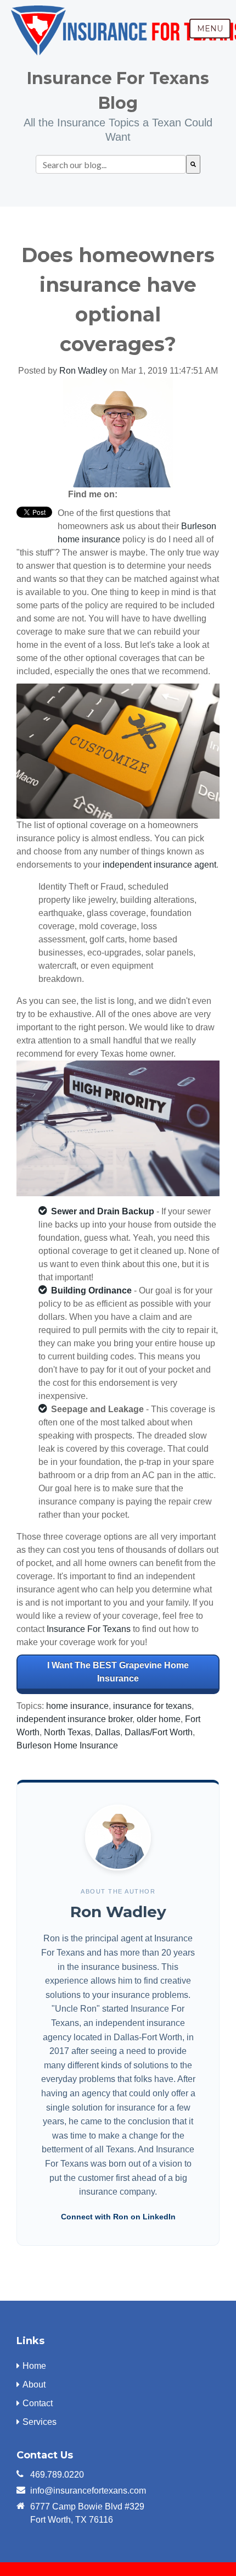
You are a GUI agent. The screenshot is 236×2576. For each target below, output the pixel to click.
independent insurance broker (74, 1719)
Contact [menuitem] (38, 2403)
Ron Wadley (83, 371)
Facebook (131, 495)
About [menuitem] (34, 2385)
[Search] (193, 164)
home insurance (77, 1706)
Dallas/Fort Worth (159, 1732)
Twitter (161, 495)
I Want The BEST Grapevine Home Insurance (118, 1672)
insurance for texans (152, 1706)
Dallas (108, 1732)
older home (159, 1719)
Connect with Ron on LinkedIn (118, 2217)
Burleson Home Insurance (67, 1745)
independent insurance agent (159, 865)
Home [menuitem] (34, 2366)
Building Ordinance (91, 1290)
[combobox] (111, 164)
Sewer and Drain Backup (103, 1211)
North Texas (67, 1732)
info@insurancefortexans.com (88, 2491)
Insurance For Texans (89, 1629)
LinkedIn (146, 495)
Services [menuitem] (40, 2422)
